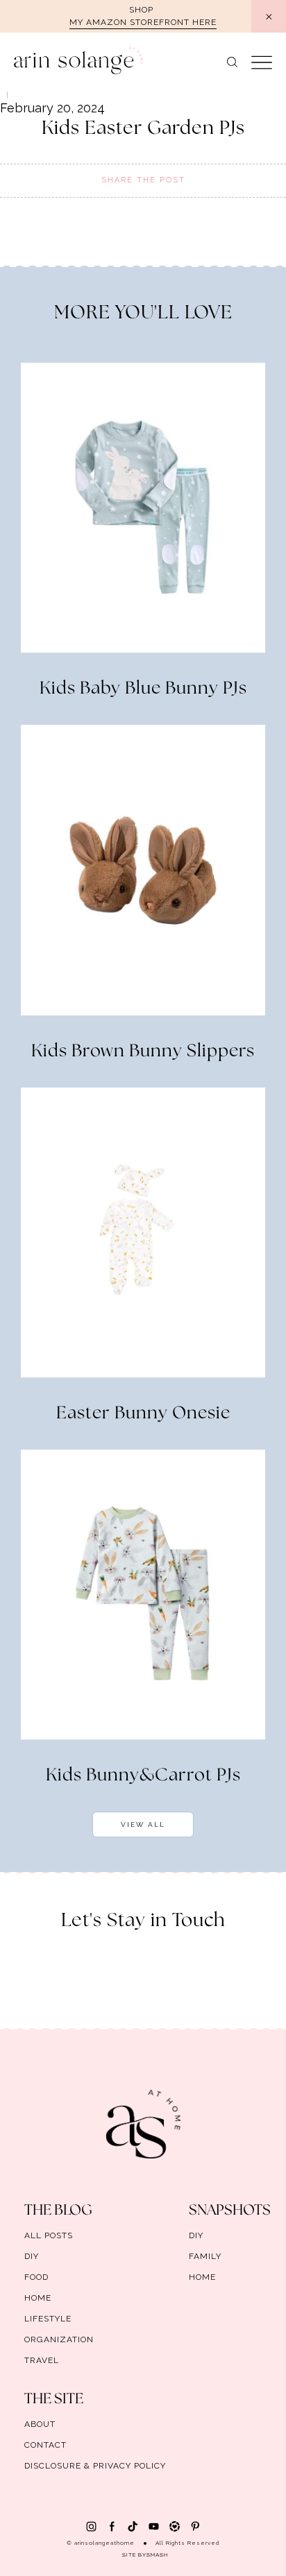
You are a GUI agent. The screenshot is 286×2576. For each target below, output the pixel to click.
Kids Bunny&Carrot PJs (143, 1776)
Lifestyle (48, 2319)
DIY (32, 2256)
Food (36, 2277)
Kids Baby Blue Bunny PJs (143, 689)
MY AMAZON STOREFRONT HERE (143, 22)
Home (38, 2298)
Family (205, 2256)
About (40, 2424)
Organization (59, 2339)
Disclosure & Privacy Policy (95, 2466)
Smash (157, 2554)
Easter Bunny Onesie (143, 1414)
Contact (45, 2445)
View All (143, 1824)
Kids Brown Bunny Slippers (143, 1051)
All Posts (49, 2235)
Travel (42, 2360)
